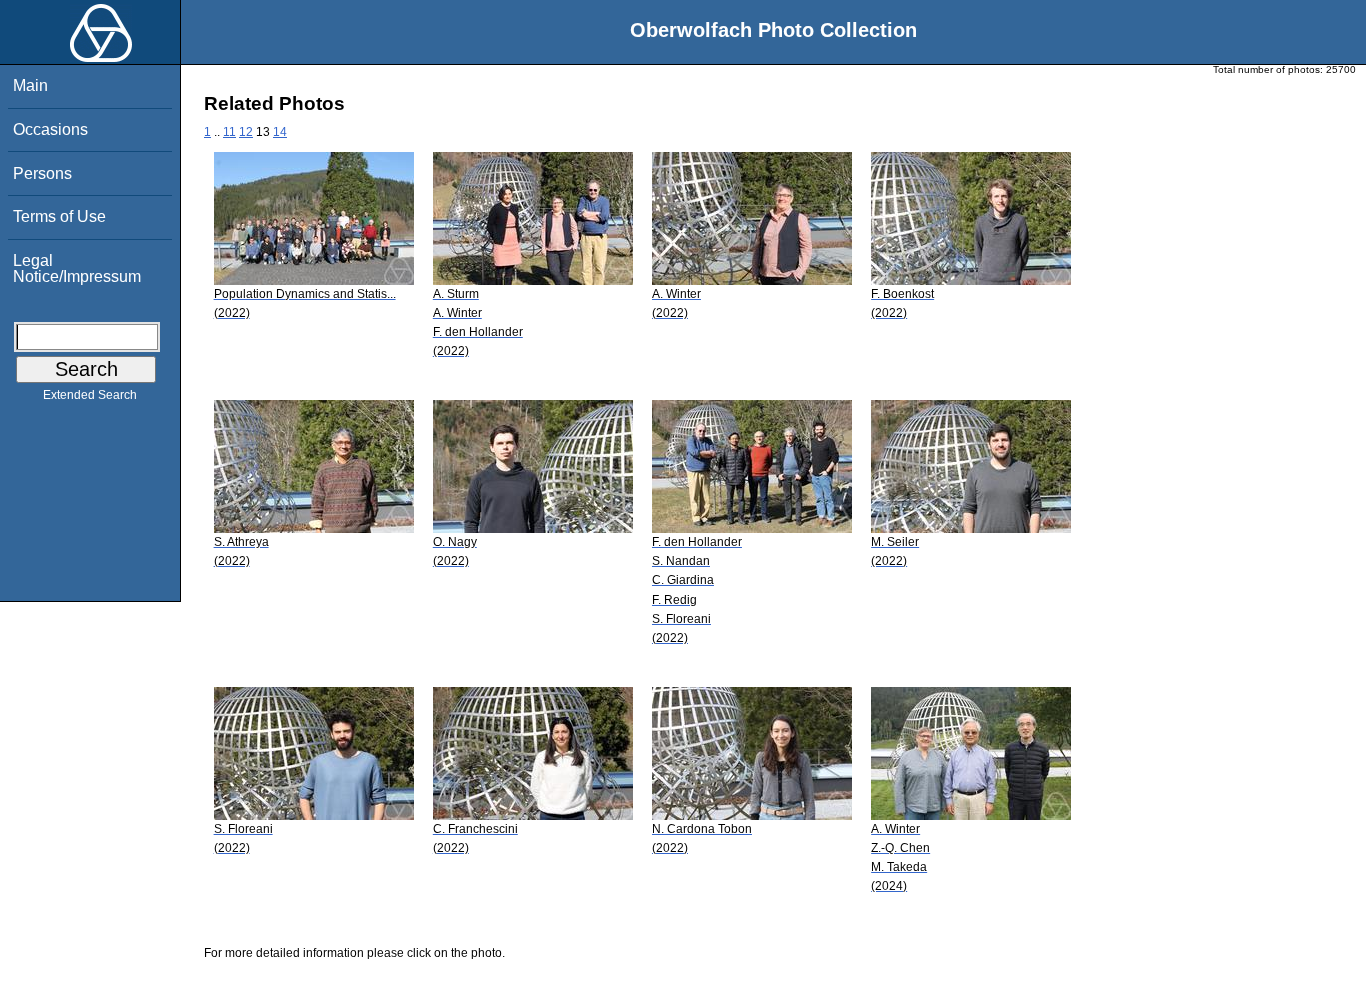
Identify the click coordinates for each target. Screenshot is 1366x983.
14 (280, 132)
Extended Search (90, 395)
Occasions (50, 129)
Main (30, 85)
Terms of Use (59, 216)
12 (246, 132)
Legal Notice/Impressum (77, 268)
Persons (42, 173)
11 (229, 132)
